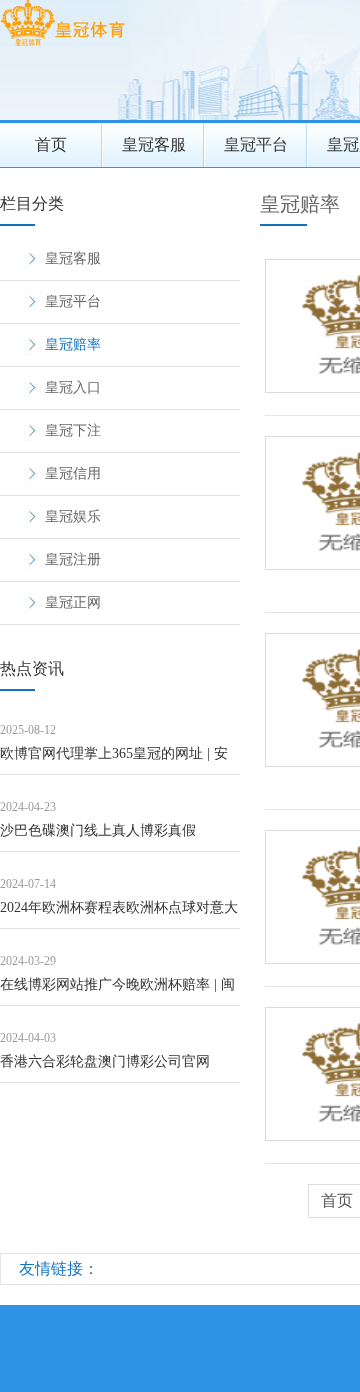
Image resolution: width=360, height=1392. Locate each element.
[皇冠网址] (62, 45)
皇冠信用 (73, 473)
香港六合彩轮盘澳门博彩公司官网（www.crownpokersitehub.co (105, 1068)
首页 (51, 144)
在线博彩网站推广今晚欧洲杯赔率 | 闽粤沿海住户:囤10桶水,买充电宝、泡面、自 (117, 991)
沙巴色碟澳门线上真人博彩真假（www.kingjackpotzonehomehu (98, 837)
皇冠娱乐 (73, 516)
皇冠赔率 (73, 344)
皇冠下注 (73, 430)
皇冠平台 (256, 144)
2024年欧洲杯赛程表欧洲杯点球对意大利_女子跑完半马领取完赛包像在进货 (119, 914)
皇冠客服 (154, 144)
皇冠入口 (73, 387)
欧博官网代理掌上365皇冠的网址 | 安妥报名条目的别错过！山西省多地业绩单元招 (119, 760)
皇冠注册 (73, 559)
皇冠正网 (73, 602)
